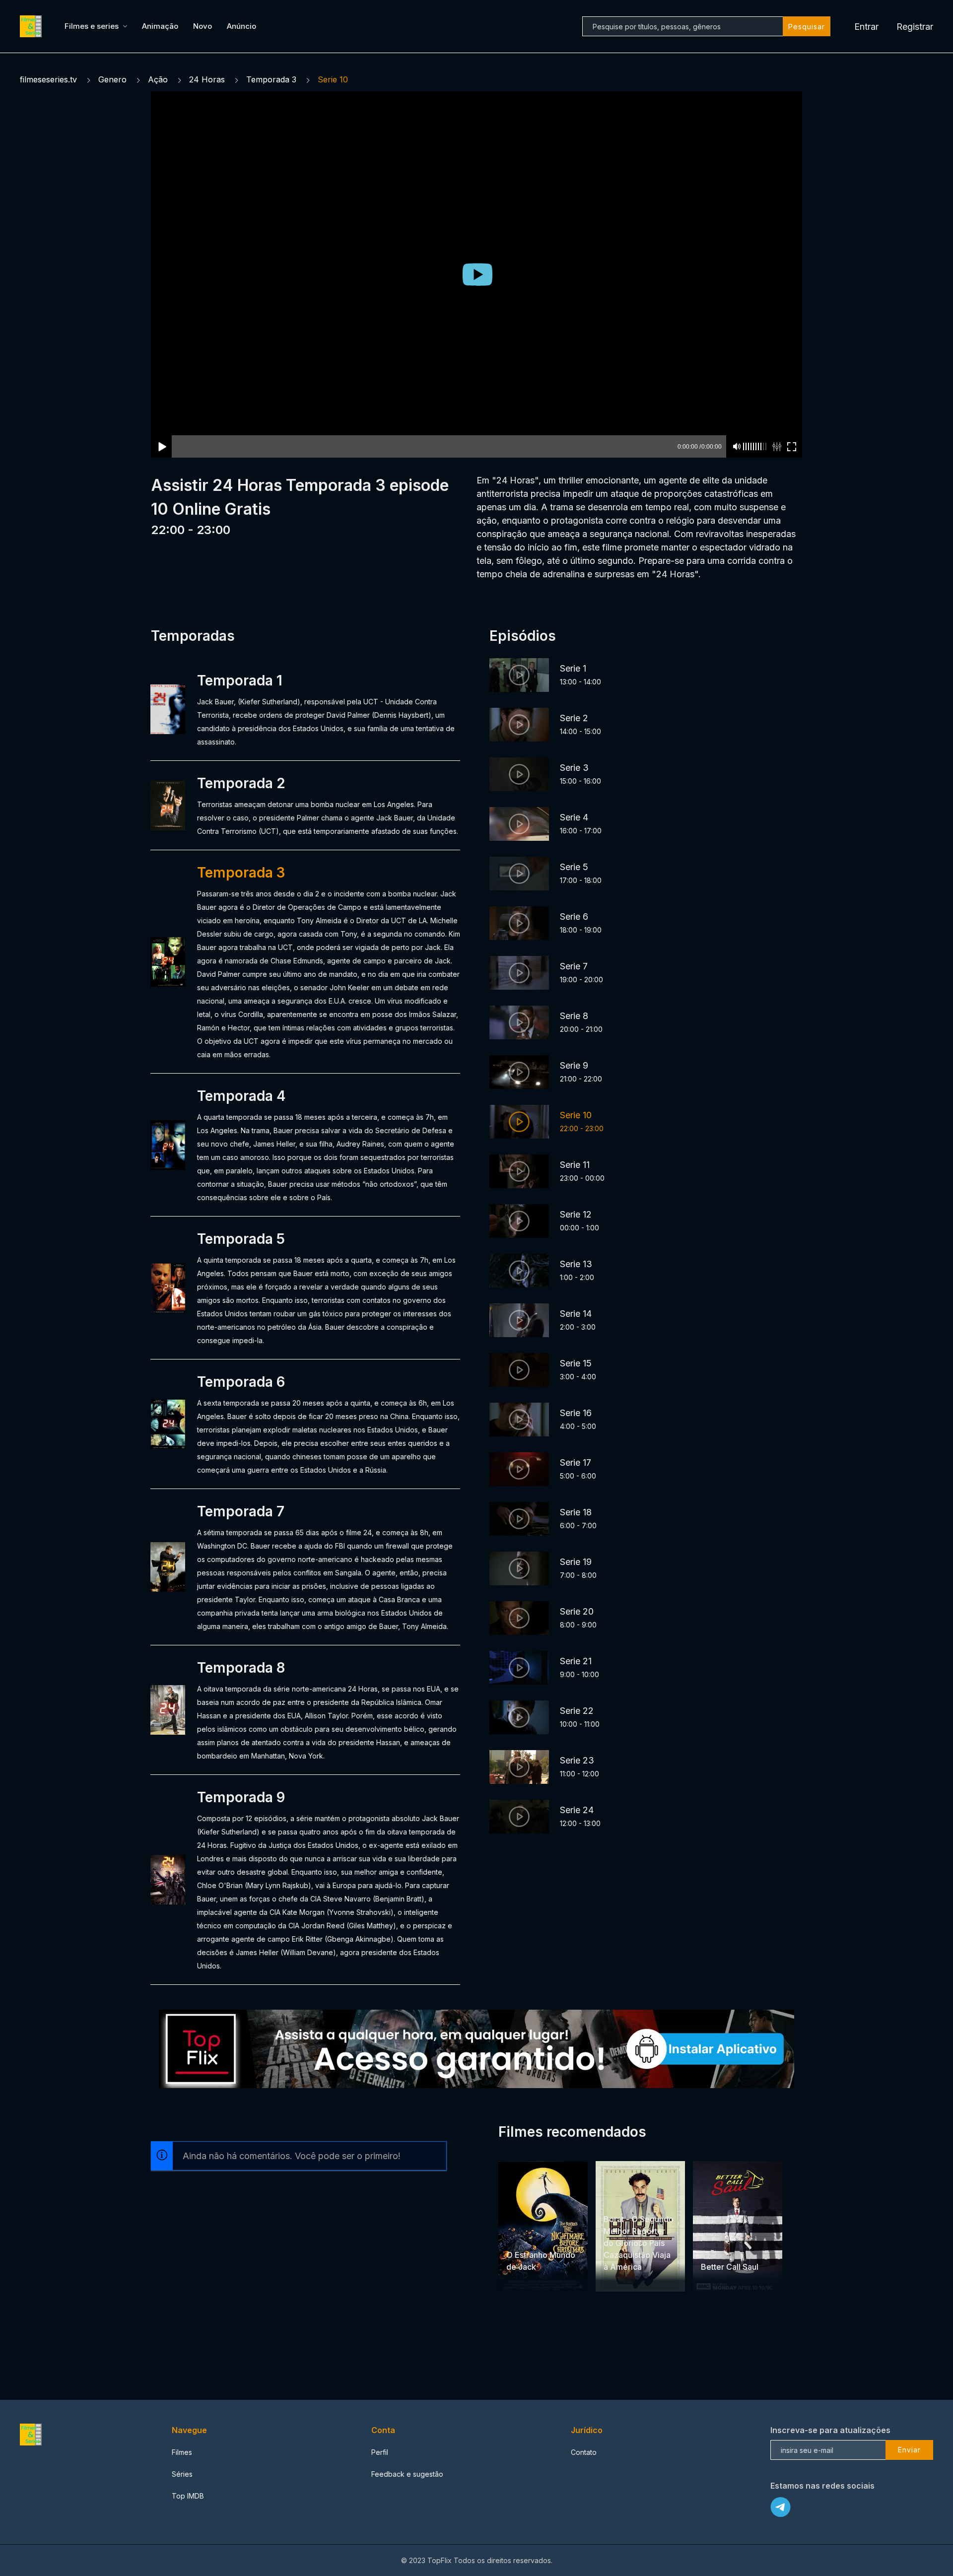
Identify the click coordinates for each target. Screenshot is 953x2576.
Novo (203, 26)
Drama (713, 2248)
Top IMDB (188, 2496)
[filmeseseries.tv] (32, 26)
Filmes (182, 2452)
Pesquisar (807, 27)
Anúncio (241, 26)
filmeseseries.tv (48, 79)
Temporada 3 (271, 79)
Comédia (619, 2200)
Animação (160, 26)
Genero (112, 79)
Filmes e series (92, 26)
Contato (584, 2452)
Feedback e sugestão (407, 2474)
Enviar (909, 2450)
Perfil (380, 2452)
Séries (182, 2474)
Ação (158, 79)
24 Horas (207, 79)
